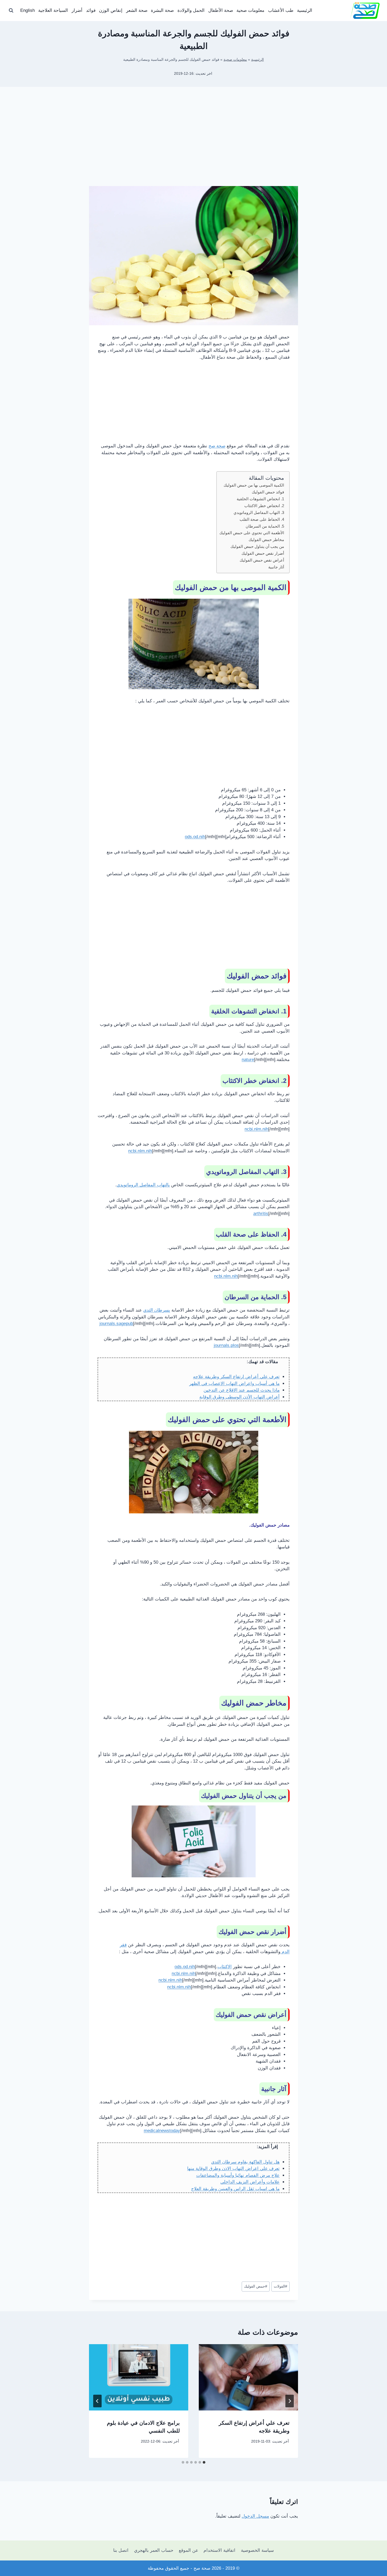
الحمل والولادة (191, 10)
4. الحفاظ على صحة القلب (262, 519)
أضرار (77, 10)
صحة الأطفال (221, 10)
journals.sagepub (116, 1324)
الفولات (281, 2286)
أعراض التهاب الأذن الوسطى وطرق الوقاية (239, 1397)
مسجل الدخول (255, 2516)
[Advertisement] (193, 145)
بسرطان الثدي (157, 1310)
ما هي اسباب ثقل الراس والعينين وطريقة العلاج (235, 2189)
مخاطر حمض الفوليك (266, 540)
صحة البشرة (162, 10)
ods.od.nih (195, 837)
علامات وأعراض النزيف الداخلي (250, 2182)
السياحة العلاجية (53, 10)
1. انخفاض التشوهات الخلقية (260, 499)
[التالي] (97, 2401)
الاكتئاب (225, 1967)
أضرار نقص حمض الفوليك (263, 553)
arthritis (261, 1214)
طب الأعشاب (281, 10)
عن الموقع (188, 2550)
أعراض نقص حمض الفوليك (262, 560)
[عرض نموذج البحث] (11, 11)
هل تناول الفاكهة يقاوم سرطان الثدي (245, 2162)
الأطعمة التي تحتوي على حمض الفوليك (252, 533)
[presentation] (248, 2377)
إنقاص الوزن (111, 10)
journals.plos (226, 1345)
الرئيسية (305, 10)
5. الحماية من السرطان (265, 526)
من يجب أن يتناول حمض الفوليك (257, 546)
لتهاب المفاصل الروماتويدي (142, 1185)
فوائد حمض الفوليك (268, 492)
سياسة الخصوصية (257, 2550)
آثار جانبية (276, 567)
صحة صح (217, 446)
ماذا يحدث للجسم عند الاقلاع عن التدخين (242, 1390)
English (28, 10)
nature (248, 1060)
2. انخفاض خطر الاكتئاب (264, 506)
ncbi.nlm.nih (256, 1129)
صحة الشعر (137, 10)
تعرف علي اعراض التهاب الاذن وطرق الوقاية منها (233, 2169)
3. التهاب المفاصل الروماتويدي (259, 512)
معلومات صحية (250, 10)
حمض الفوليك (256, 2286)
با (168, 1185)
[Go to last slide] (290, 2401)
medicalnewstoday (162, 2131)
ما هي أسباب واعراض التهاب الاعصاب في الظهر (234, 1384)
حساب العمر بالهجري (154, 2550)
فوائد (91, 10)
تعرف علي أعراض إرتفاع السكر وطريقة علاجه (236, 1377)
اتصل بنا (121, 2550)
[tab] (204, 2462)
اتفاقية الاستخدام (219, 2550)
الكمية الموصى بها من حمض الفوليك (254, 485)
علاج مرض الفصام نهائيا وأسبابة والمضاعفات (238, 2175)
